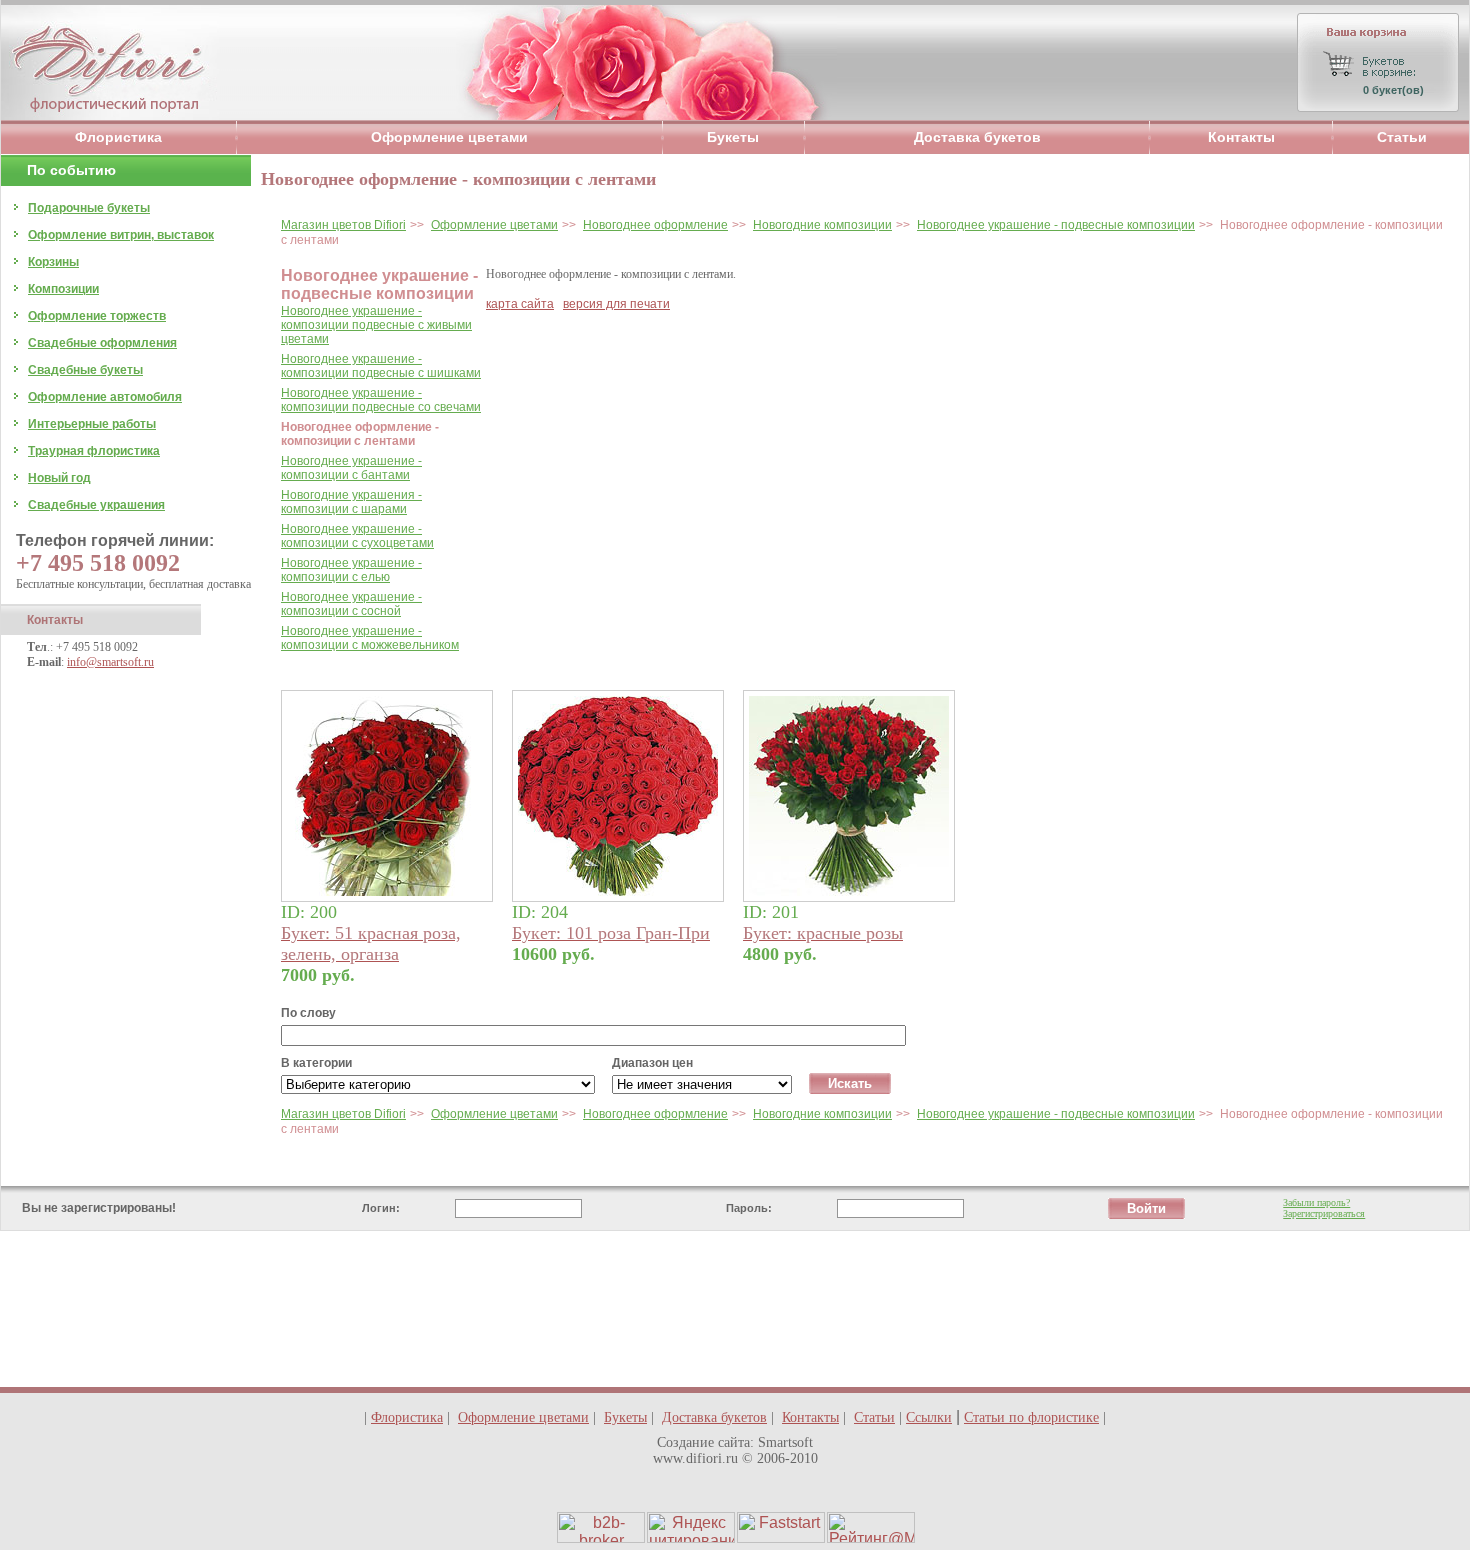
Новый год (59, 478)
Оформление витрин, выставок (121, 235)
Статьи (1402, 137)
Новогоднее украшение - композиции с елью (351, 570)
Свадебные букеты (85, 370)
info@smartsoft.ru (110, 662)
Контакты (1241, 137)
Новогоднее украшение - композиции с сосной (351, 604)
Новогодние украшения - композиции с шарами (351, 502)
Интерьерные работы (92, 424)
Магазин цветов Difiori (343, 225)
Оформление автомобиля (105, 397)
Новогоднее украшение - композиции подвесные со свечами (381, 400)
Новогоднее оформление (655, 225)
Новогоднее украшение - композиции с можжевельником (370, 638)
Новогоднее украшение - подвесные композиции (1056, 225)
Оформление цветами (449, 137)
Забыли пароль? (1316, 1202)
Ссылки (929, 1417)
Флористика (118, 137)
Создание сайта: (705, 1442)
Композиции (63, 289)
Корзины (53, 262)
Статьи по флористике (1031, 1417)
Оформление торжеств (97, 316)
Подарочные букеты (89, 208)
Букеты (733, 137)
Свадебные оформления (102, 343)
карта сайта (520, 304)
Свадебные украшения (96, 505)
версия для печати (616, 304)
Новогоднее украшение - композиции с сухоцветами (357, 536)
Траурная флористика (94, 451)
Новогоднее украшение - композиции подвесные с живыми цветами (376, 325)
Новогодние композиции (822, 225)
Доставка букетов (977, 137)
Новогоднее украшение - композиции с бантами (351, 468)
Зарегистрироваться (1324, 1213)
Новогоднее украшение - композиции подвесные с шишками (381, 366)
